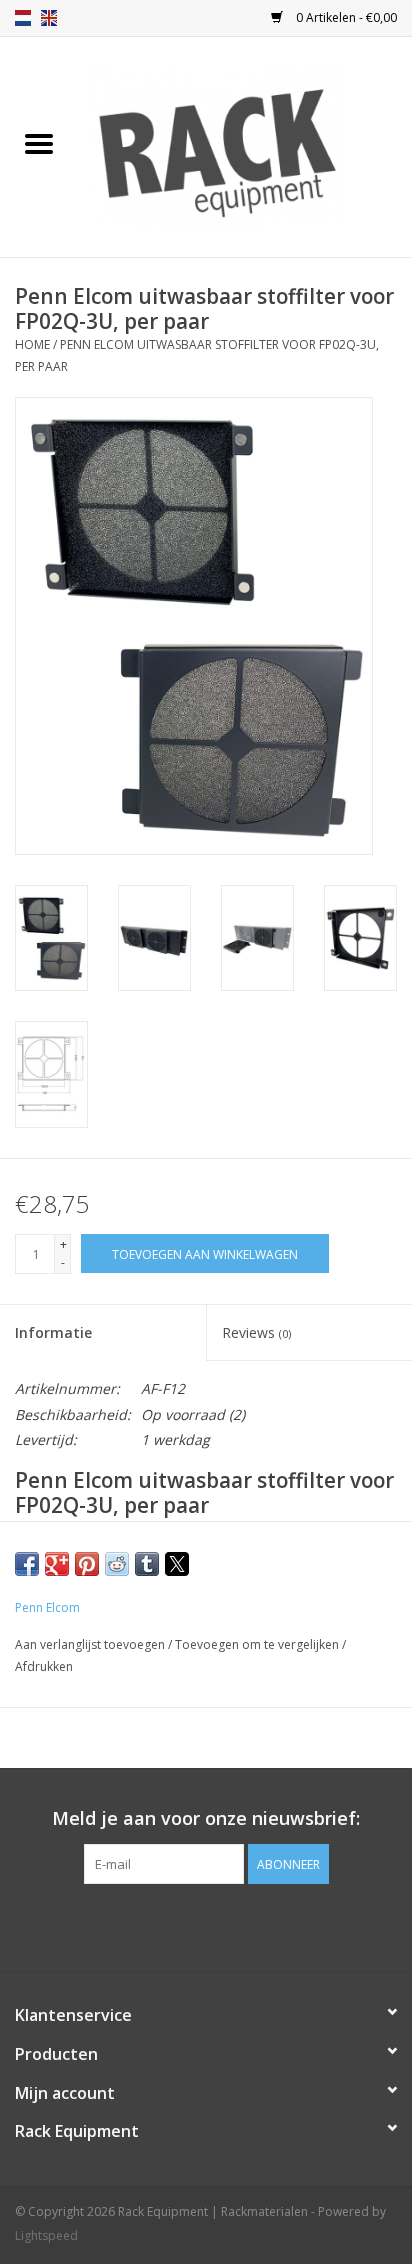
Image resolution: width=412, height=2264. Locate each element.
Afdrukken (44, 1666)
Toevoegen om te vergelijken (258, 1644)
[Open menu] (39, 143)
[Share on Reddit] (117, 1564)
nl (23, 18)
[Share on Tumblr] (147, 1564)
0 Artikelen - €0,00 (345, 17)
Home (32, 344)
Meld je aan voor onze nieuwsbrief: (206, 1818)
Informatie (53, 1332)
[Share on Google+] (57, 1564)
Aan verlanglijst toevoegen (91, 1644)
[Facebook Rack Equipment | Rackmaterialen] (206, 1925)
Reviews (256, 1332)
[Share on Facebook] (27, 1564)
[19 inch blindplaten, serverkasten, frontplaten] (244, 145)
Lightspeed (46, 2235)
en (49, 18)
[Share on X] (177, 1564)
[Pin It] (87, 1564)
